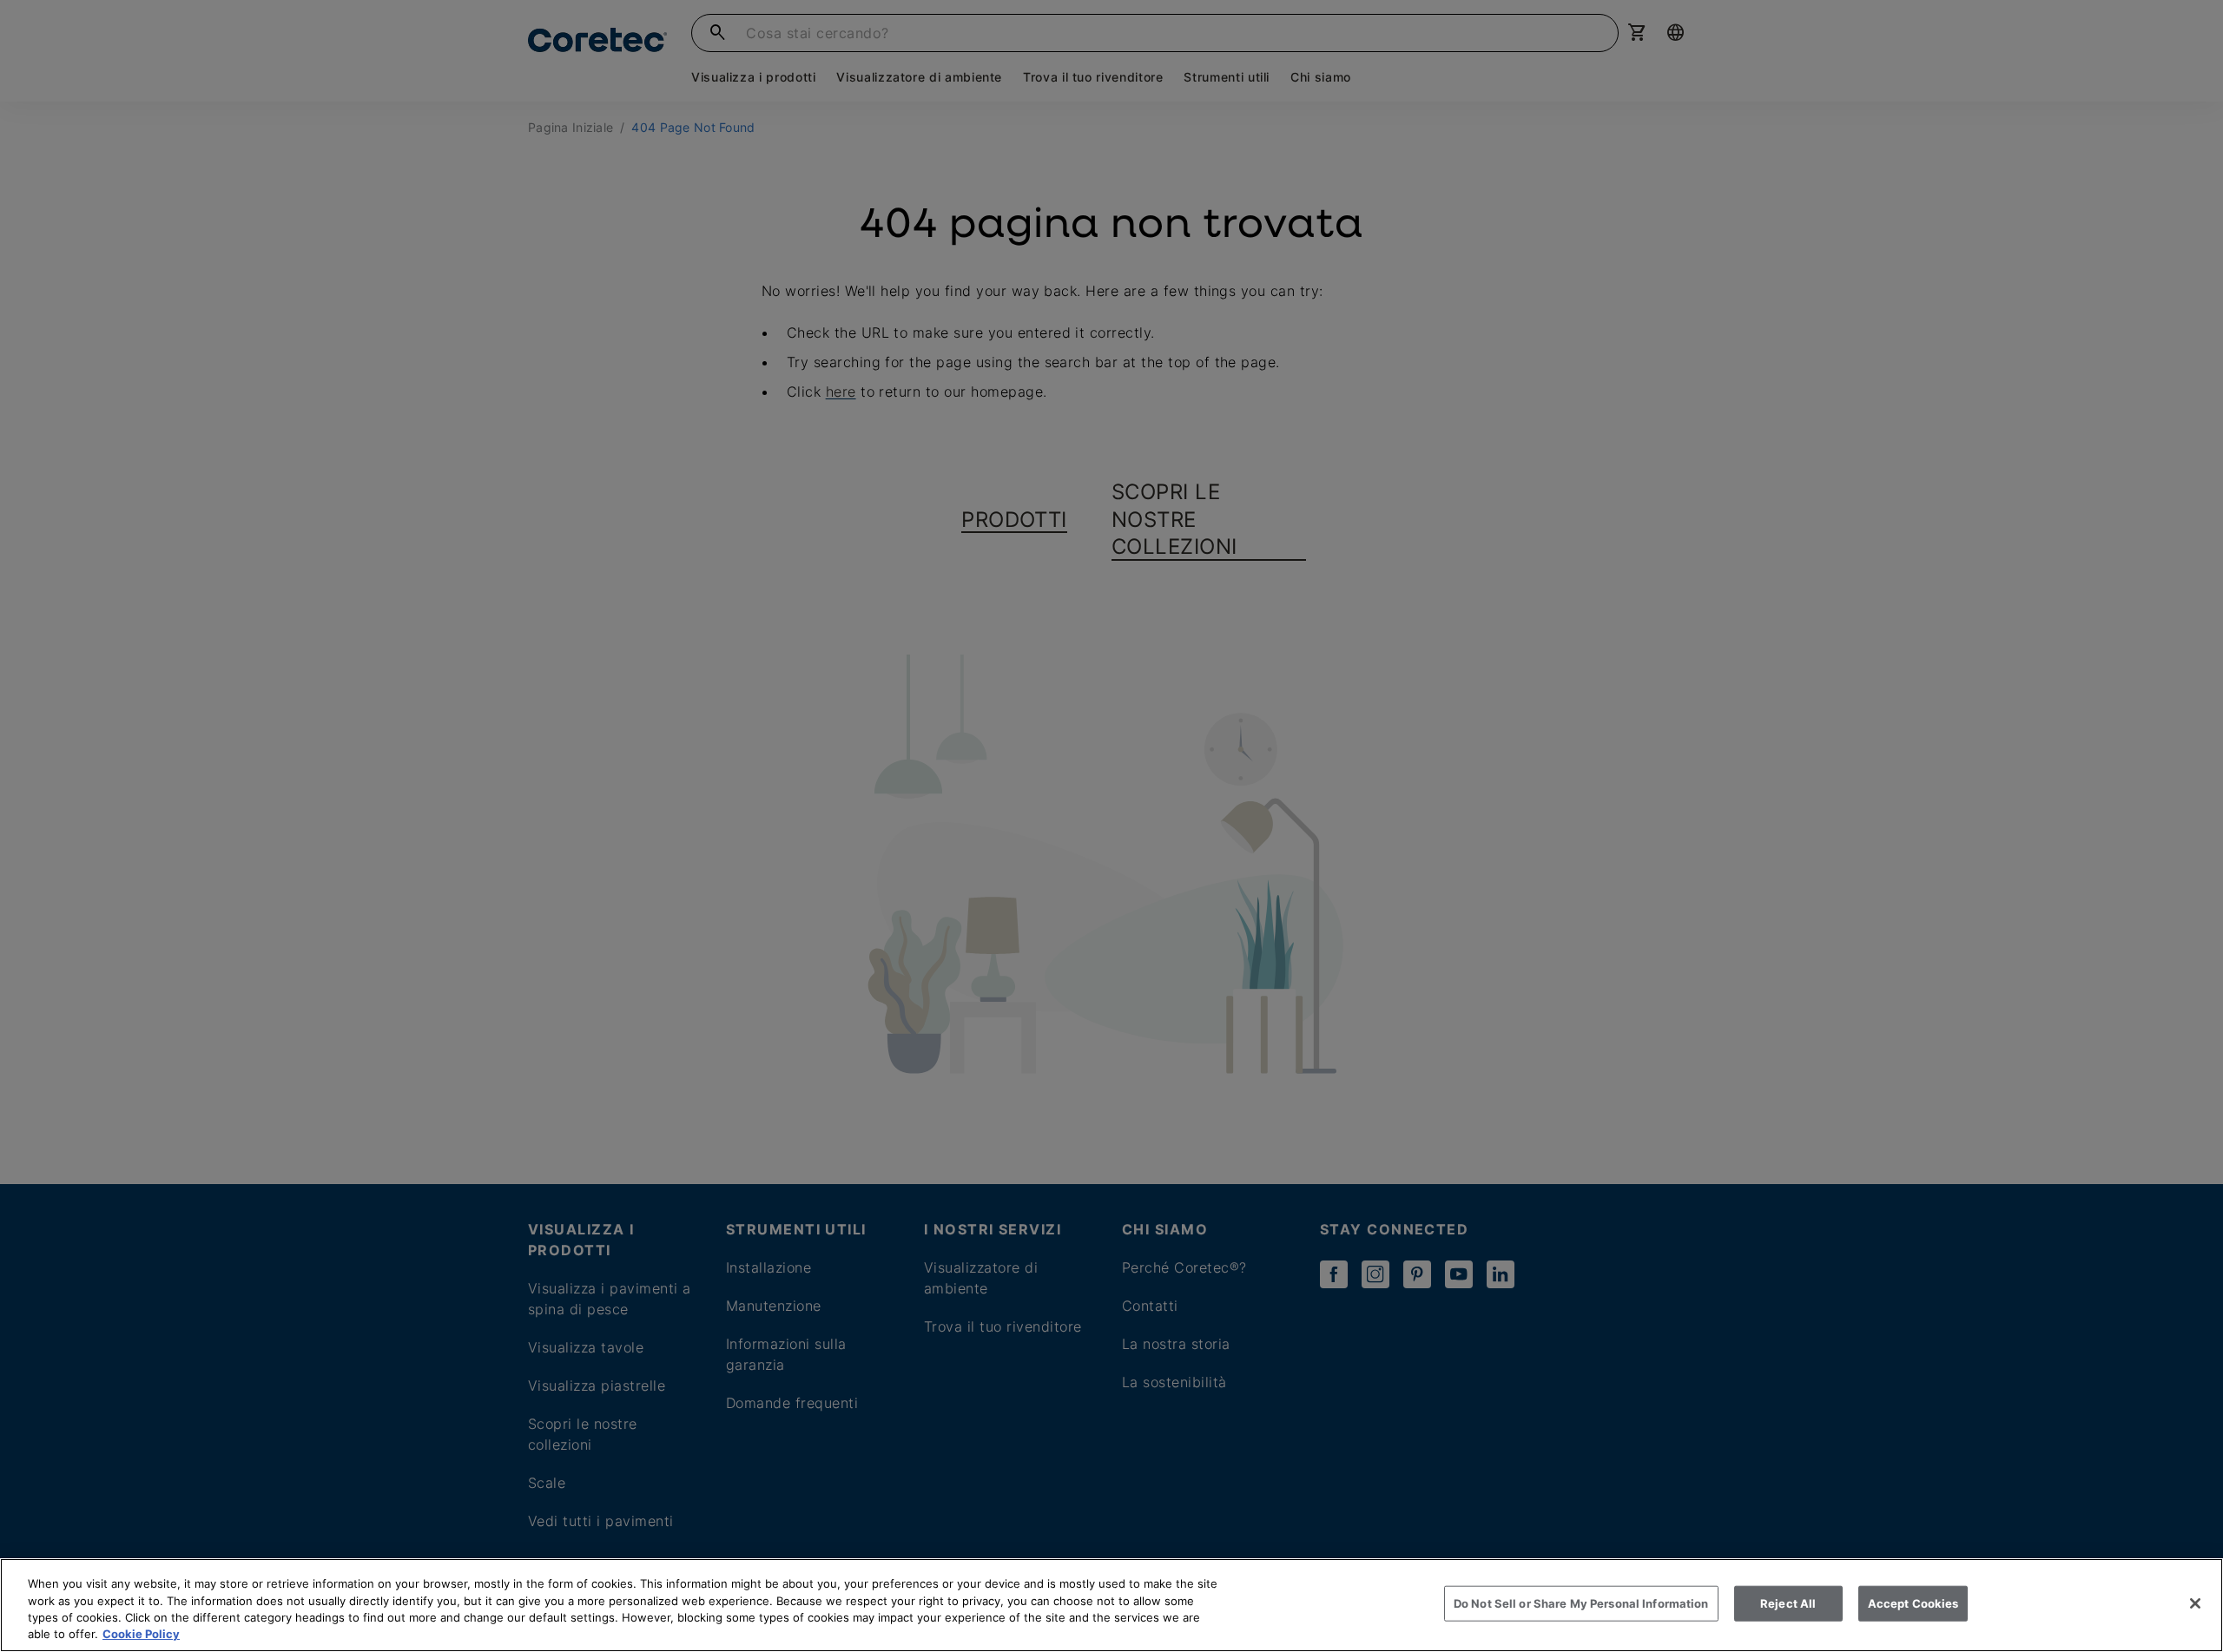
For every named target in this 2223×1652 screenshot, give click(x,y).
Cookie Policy (141, 1634)
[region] (1111, 1605)
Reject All (1788, 1603)
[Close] (2195, 1603)
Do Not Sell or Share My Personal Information (1581, 1603)
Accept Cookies (1913, 1603)
